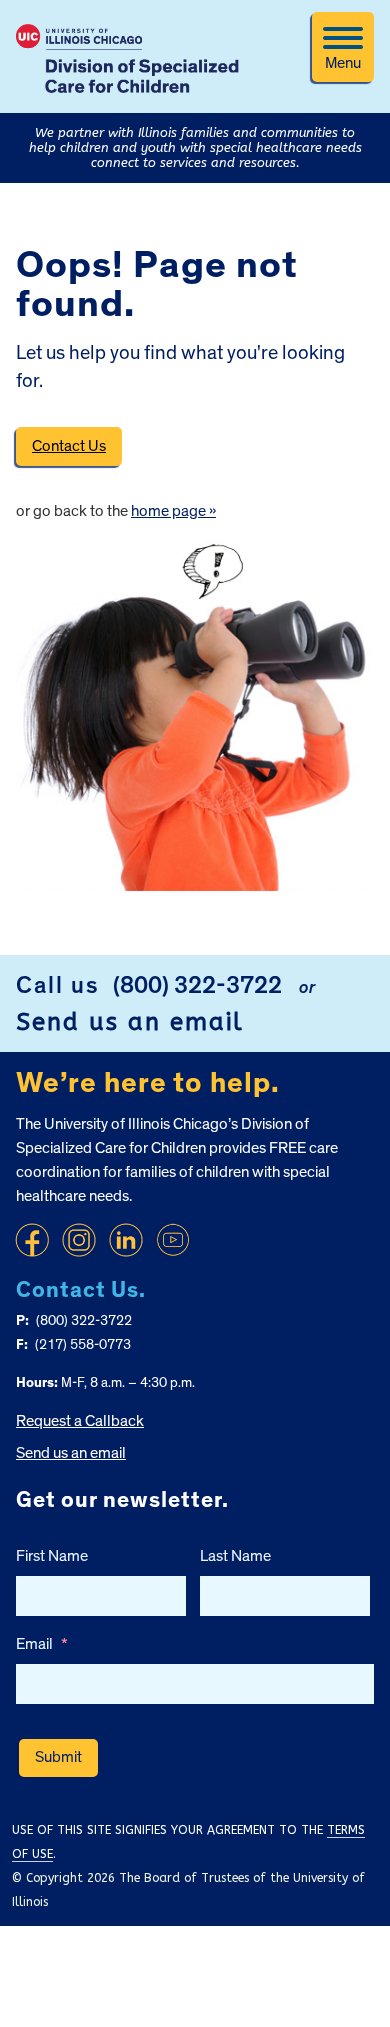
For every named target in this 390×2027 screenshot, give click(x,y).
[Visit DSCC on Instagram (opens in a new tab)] (79, 1240)
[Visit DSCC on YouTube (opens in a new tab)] (173, 1240)
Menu (343, 63)
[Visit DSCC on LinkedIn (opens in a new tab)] (126, 1240)
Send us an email (130, 1022)
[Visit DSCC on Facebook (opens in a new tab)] (32, 1240)
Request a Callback (80, 1421)
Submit (58, 1757)
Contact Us (69, 446)
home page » (173, 511)
